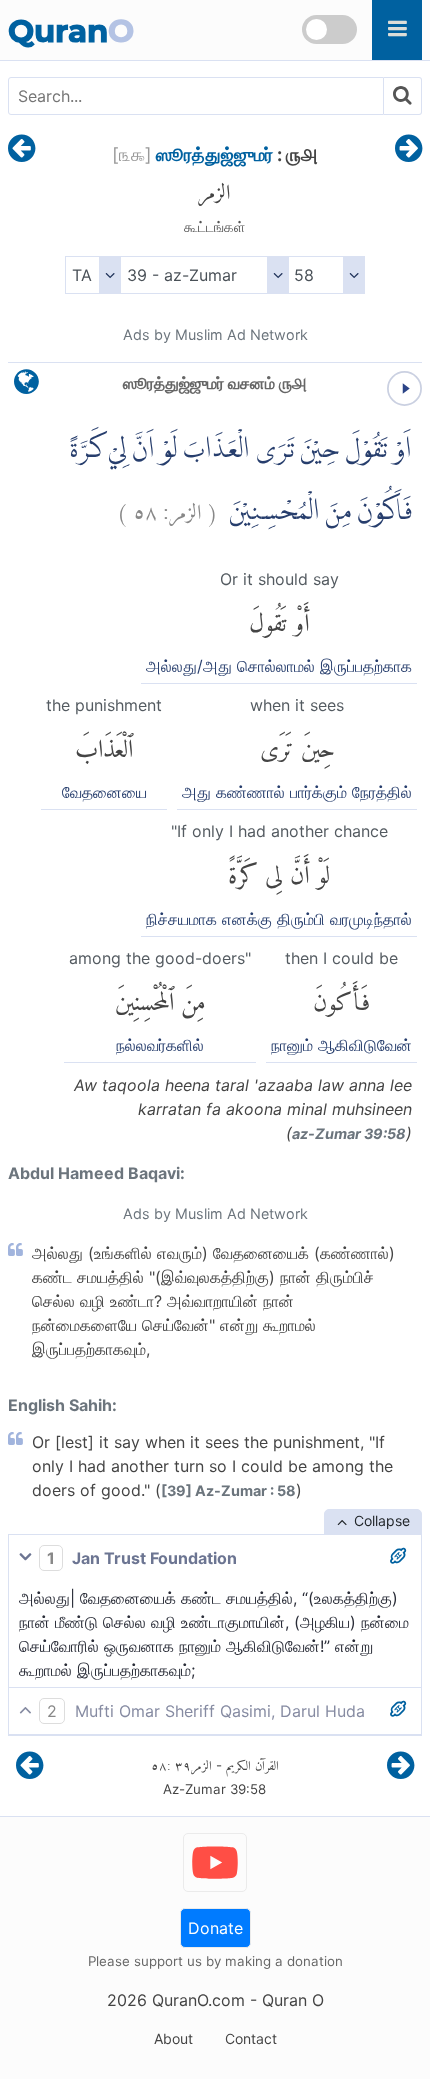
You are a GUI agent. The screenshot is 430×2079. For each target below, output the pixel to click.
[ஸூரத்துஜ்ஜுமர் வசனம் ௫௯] (408, 150)
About (173, 2038)
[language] (26, 386)
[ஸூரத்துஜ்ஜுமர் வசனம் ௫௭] (21, 150)
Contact (251, 2038)
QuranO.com (198, 2000)
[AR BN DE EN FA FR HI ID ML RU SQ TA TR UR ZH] (92, 275)
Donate (215, 1928)
